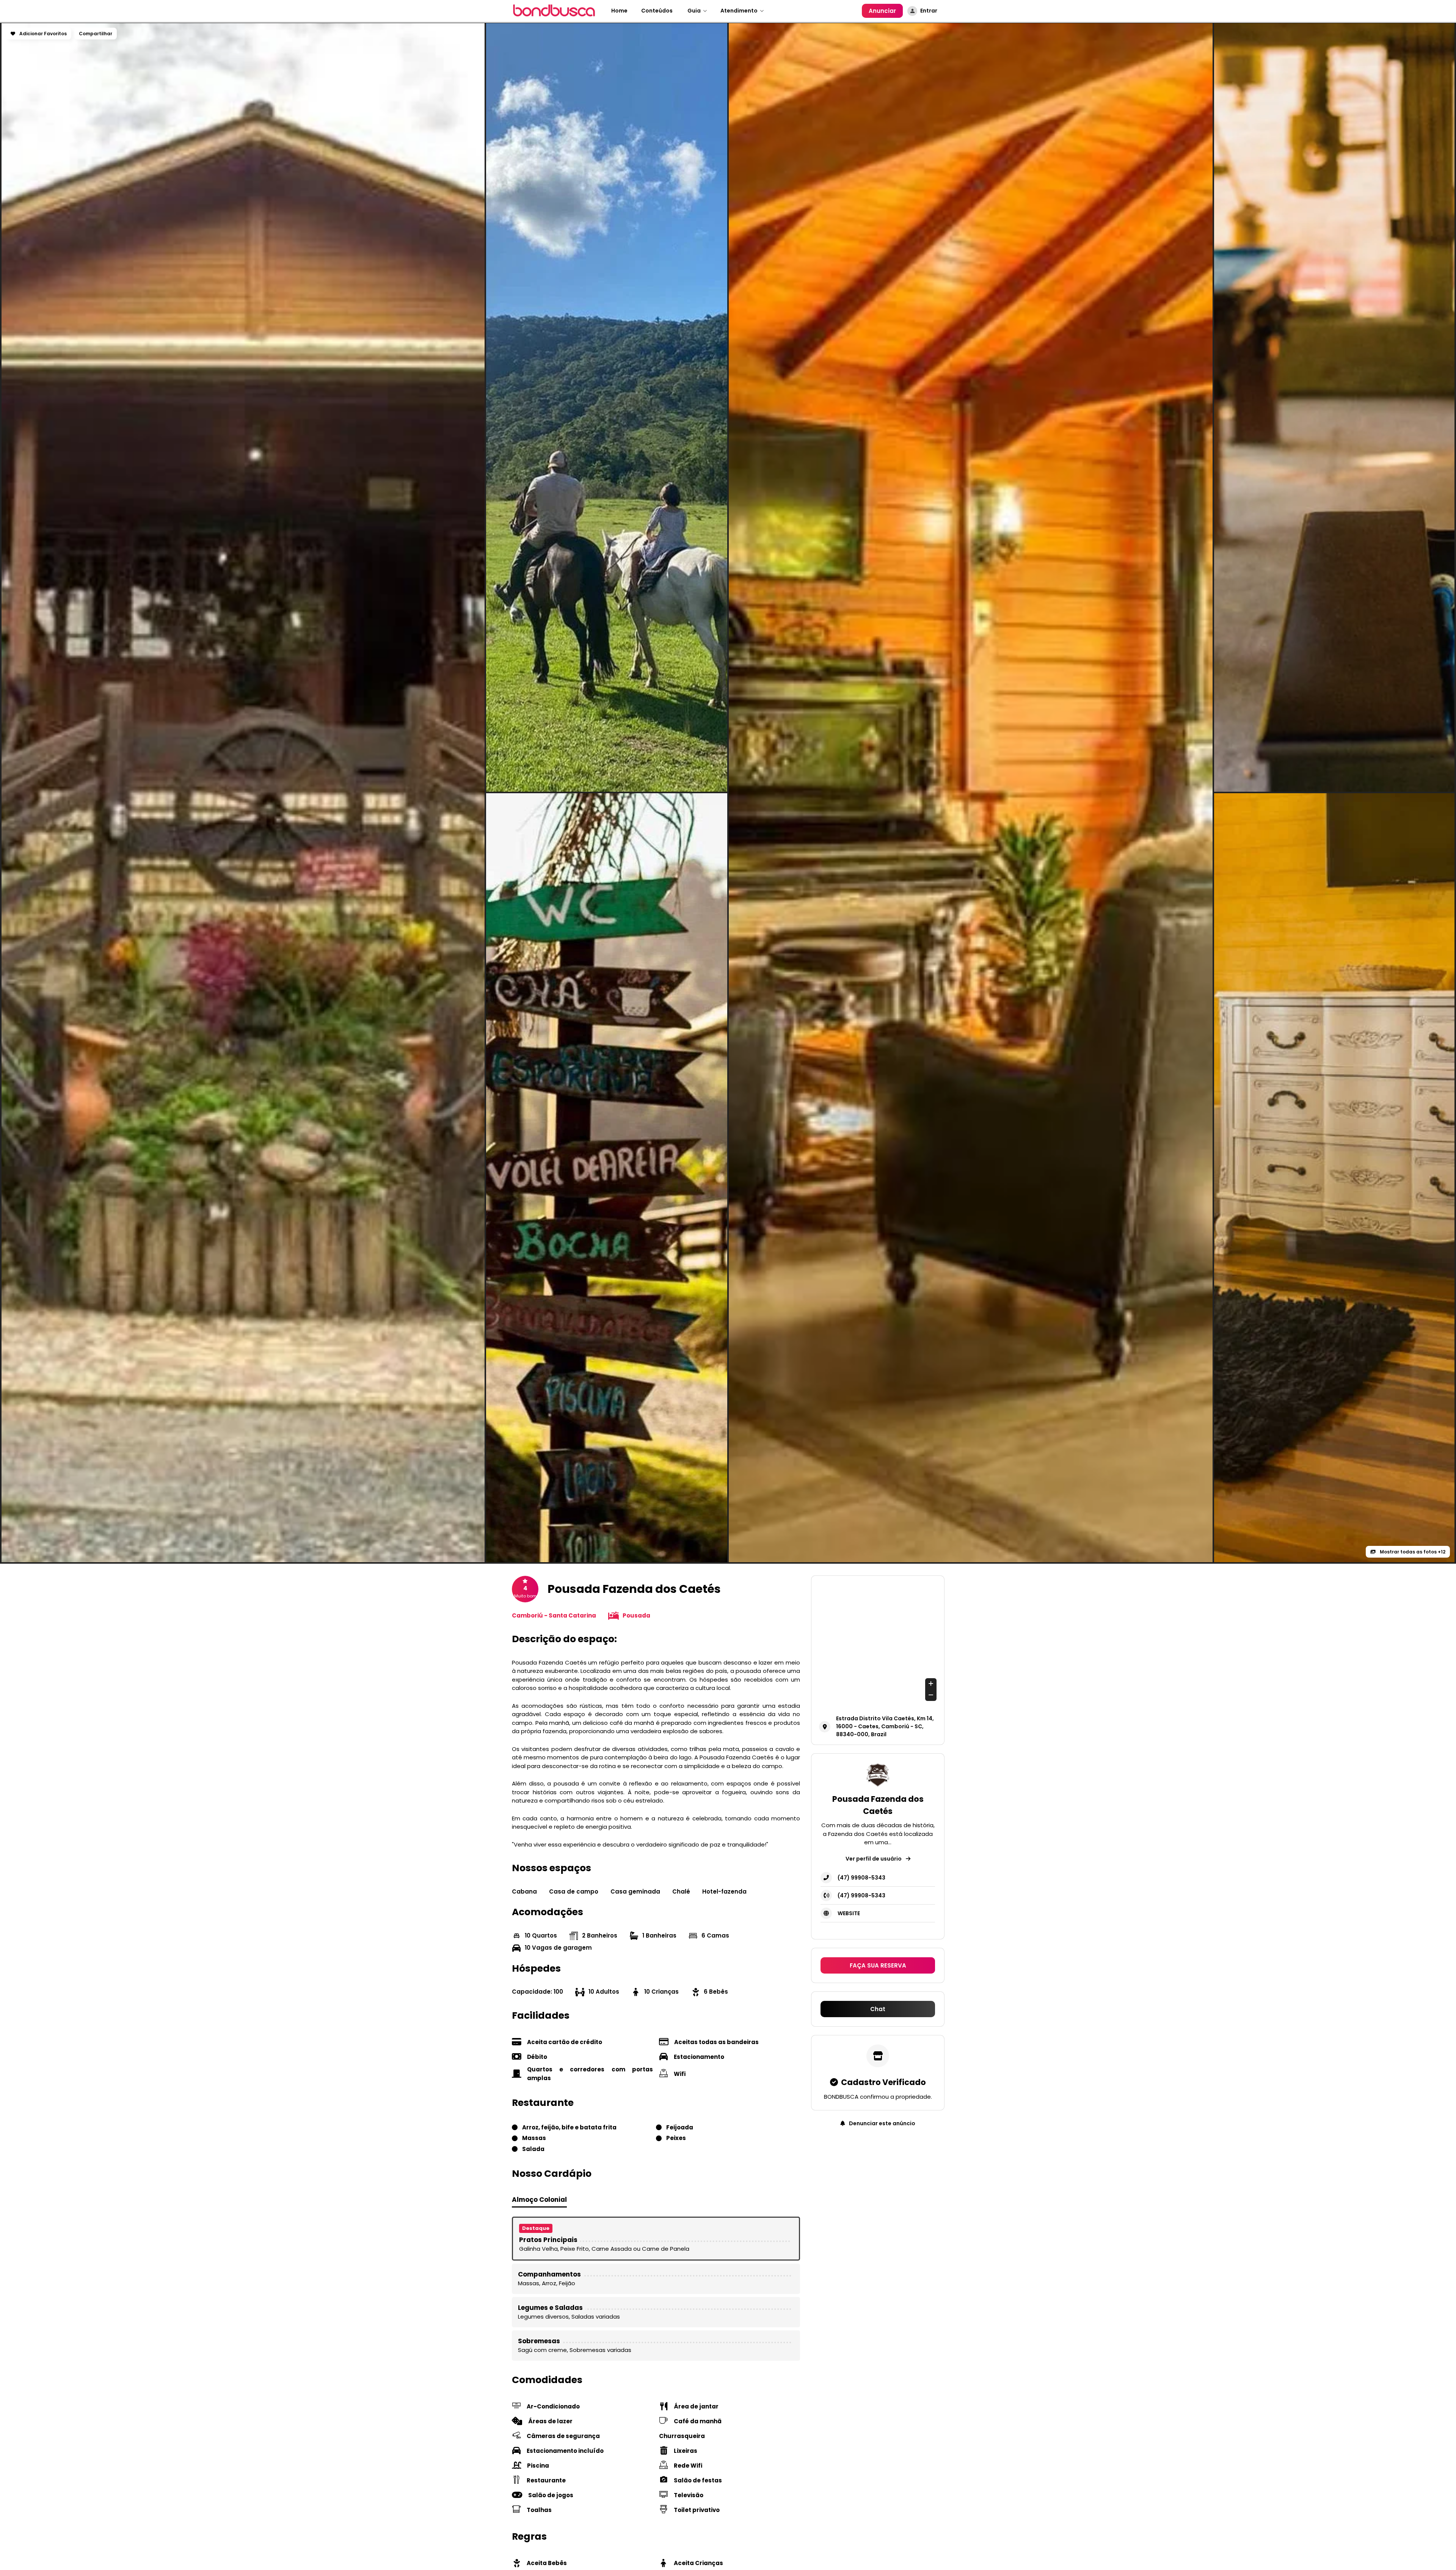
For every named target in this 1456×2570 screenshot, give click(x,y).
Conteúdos (657, 11)
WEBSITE (849, 1913)
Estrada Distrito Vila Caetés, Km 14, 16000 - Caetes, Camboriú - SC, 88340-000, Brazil (885, 1726)
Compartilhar (96, 34)
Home (619, 11)
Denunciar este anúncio (882, 2123)
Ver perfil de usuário (874, 1858)
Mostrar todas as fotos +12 (1412, 1552)
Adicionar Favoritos (42, 34)
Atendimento (739, 11)
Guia (693, 11)
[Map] (878, 1642)
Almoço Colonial (539, 2200)
